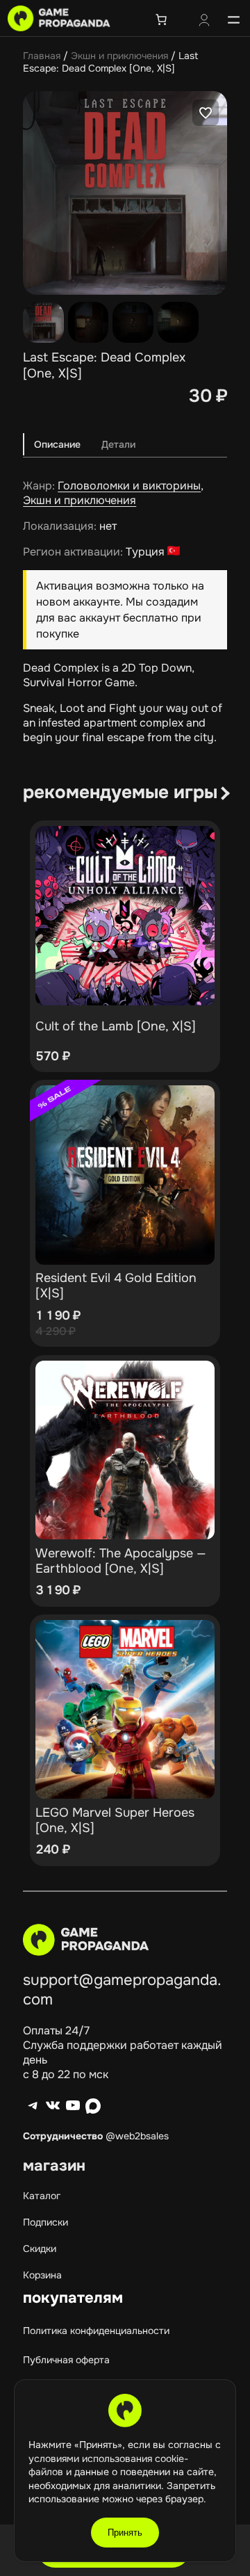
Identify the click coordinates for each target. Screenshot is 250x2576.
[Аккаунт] (204, 22)
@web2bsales (137, 2136)
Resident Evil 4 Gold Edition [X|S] (116, 1286)
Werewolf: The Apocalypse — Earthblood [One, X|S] (121, 1561)
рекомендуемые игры (120, 792)
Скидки (40, 2249)
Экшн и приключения (119, 56)
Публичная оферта (66, 2360)
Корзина (42, 2275)
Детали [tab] (118, 444)
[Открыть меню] (234, 19)
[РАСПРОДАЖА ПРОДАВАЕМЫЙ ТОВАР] (125, 1175)
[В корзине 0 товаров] (161, 19)
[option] (89, 322)
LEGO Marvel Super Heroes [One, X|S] (115, 1820)
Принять (125, 2533)
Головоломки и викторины (129, 486)
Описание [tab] (57, 444)
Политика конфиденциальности (96, 2331)
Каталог (42, 2196)
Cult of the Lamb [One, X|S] (116, 1026)
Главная (42, 56)
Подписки (45, 2222)
